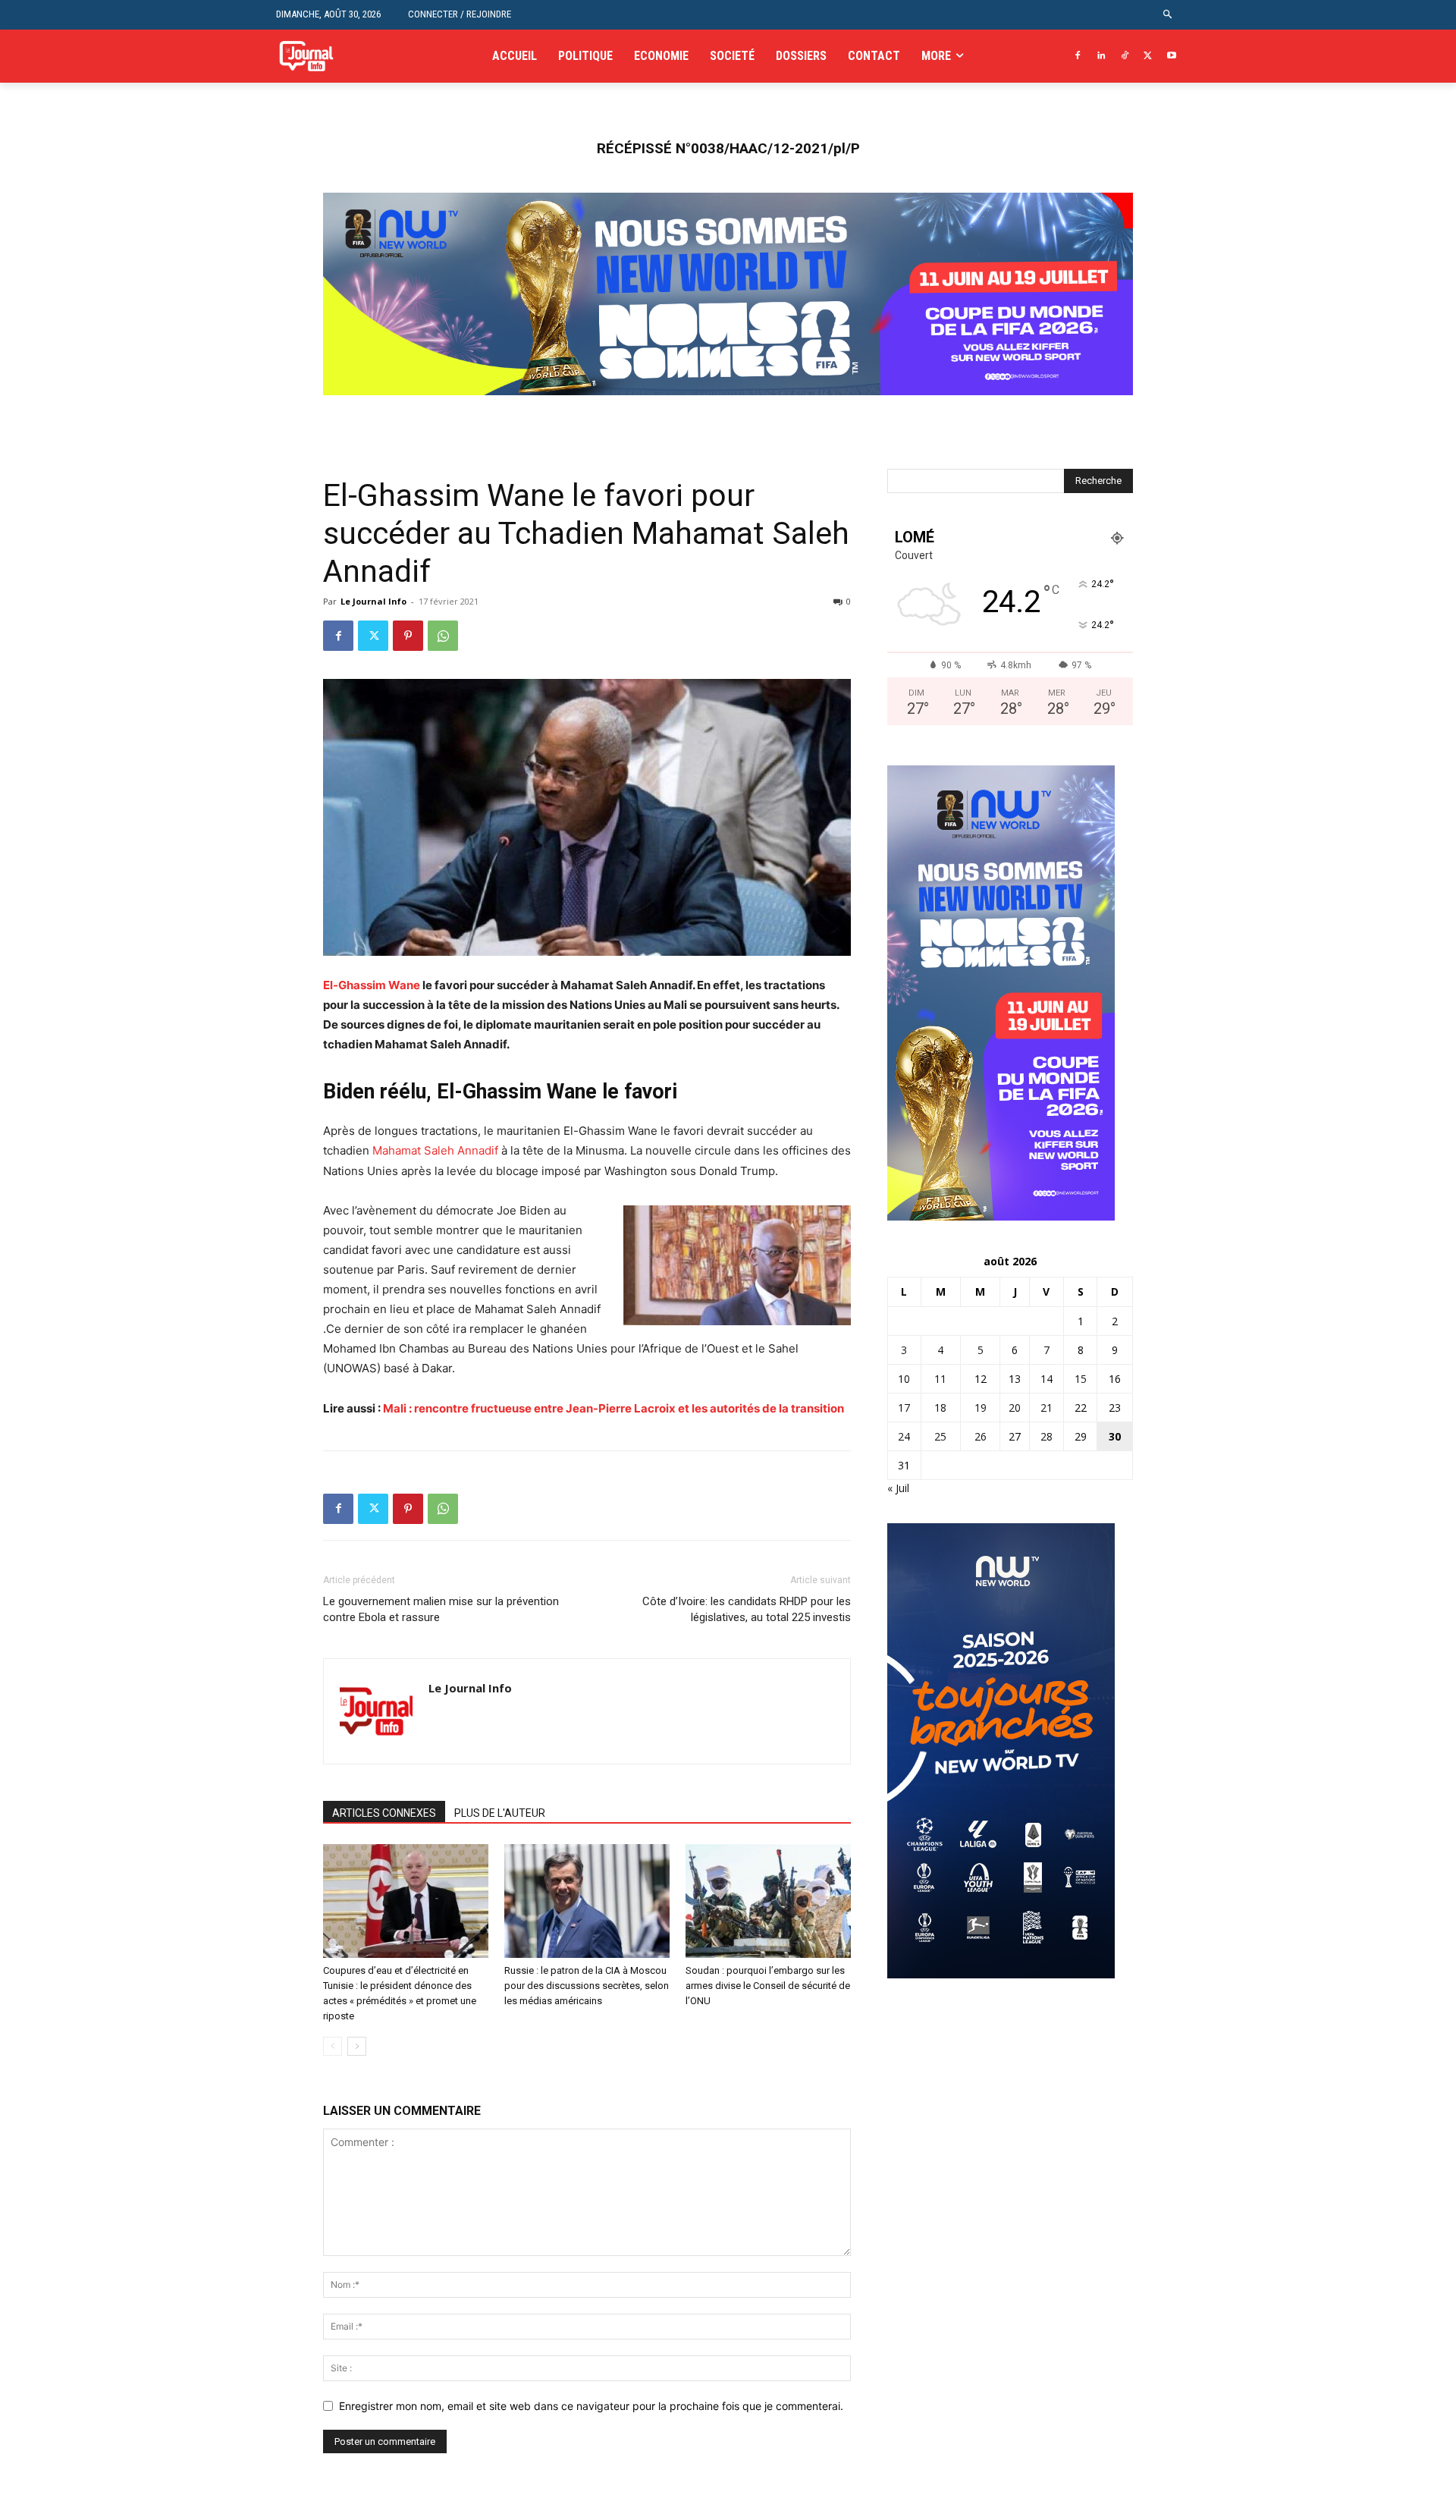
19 (981, 1408)
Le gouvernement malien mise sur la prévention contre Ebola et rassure (441, 1609)
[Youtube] (1171, 57)
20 (1015, 1408)
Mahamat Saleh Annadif (435, 1150)
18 (940, 1408)
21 (1046, 1408)
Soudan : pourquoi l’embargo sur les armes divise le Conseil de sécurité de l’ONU (768, 1986)
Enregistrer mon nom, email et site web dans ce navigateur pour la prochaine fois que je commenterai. (591, 2406)
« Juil (898, 1488)
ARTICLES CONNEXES (384, 1813)
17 (904, 1408)
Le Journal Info (373, 601)
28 (1046, 1436)
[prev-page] (333, 2046)
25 (940, 1436)
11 (940, 1379)
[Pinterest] (408, 636)
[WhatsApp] (443, 636)
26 (981, 1436)
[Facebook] (1078, 57)
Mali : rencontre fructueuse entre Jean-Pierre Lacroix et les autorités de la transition (613, 1408)
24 (904, 1436)
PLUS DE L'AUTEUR (500, 1813)
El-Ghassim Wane (372, 985)
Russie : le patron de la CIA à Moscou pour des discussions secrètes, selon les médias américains (587, 1986)
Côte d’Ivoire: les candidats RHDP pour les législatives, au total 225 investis (747, 1609)
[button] (1168, 15)
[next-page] (357, 2046)
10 (904, 1379)
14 (1046, 1379)
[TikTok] (1125, 57)
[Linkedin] (1101, 57)
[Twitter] (1148, 57)
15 (1081, 1379)
